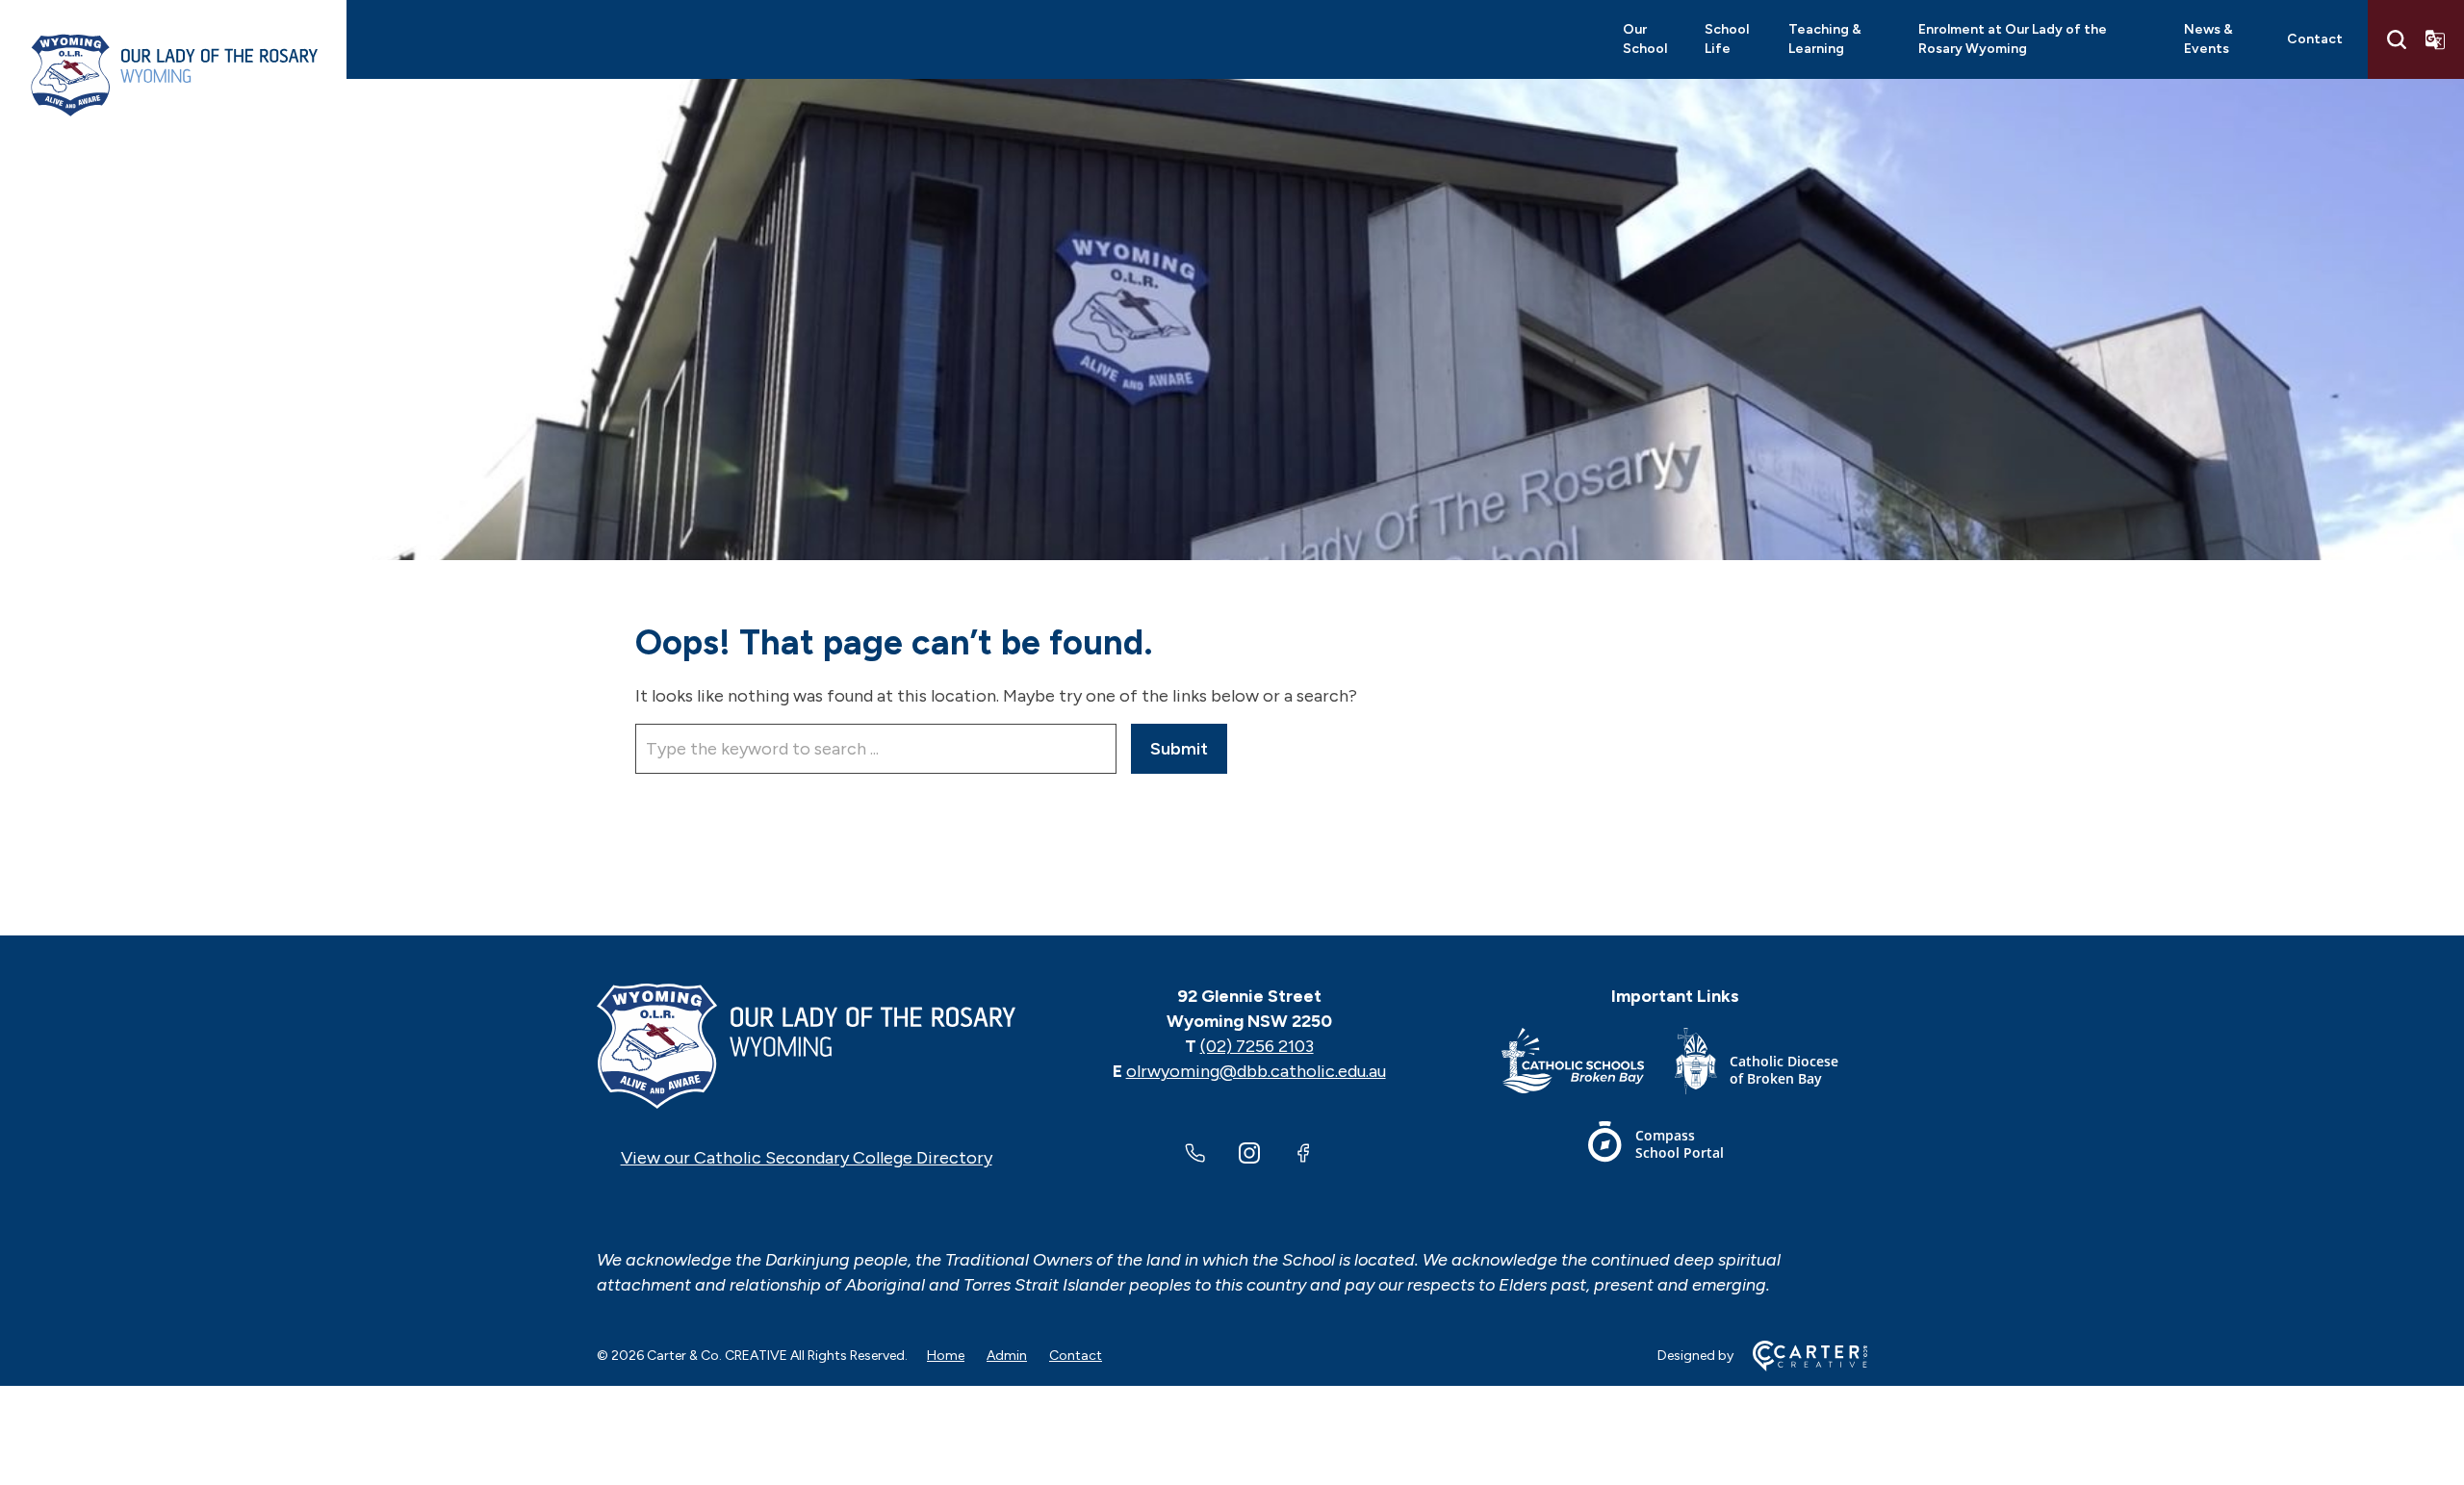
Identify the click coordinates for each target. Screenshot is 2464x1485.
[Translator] (2435, 39)
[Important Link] (1588, 1065)
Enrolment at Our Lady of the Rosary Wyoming (2013, 39)
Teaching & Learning (1825, 39)
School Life (1727, 39)
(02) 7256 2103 (1257, 1046)
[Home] (806, 1046)
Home (946, 1356)
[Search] (2397, 39)
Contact (2315, 39)
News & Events (2208, 39)
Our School (1645, 39)
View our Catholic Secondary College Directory (807, 1158)
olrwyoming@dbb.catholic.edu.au (1256, 1071)
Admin (1007, 1356)
